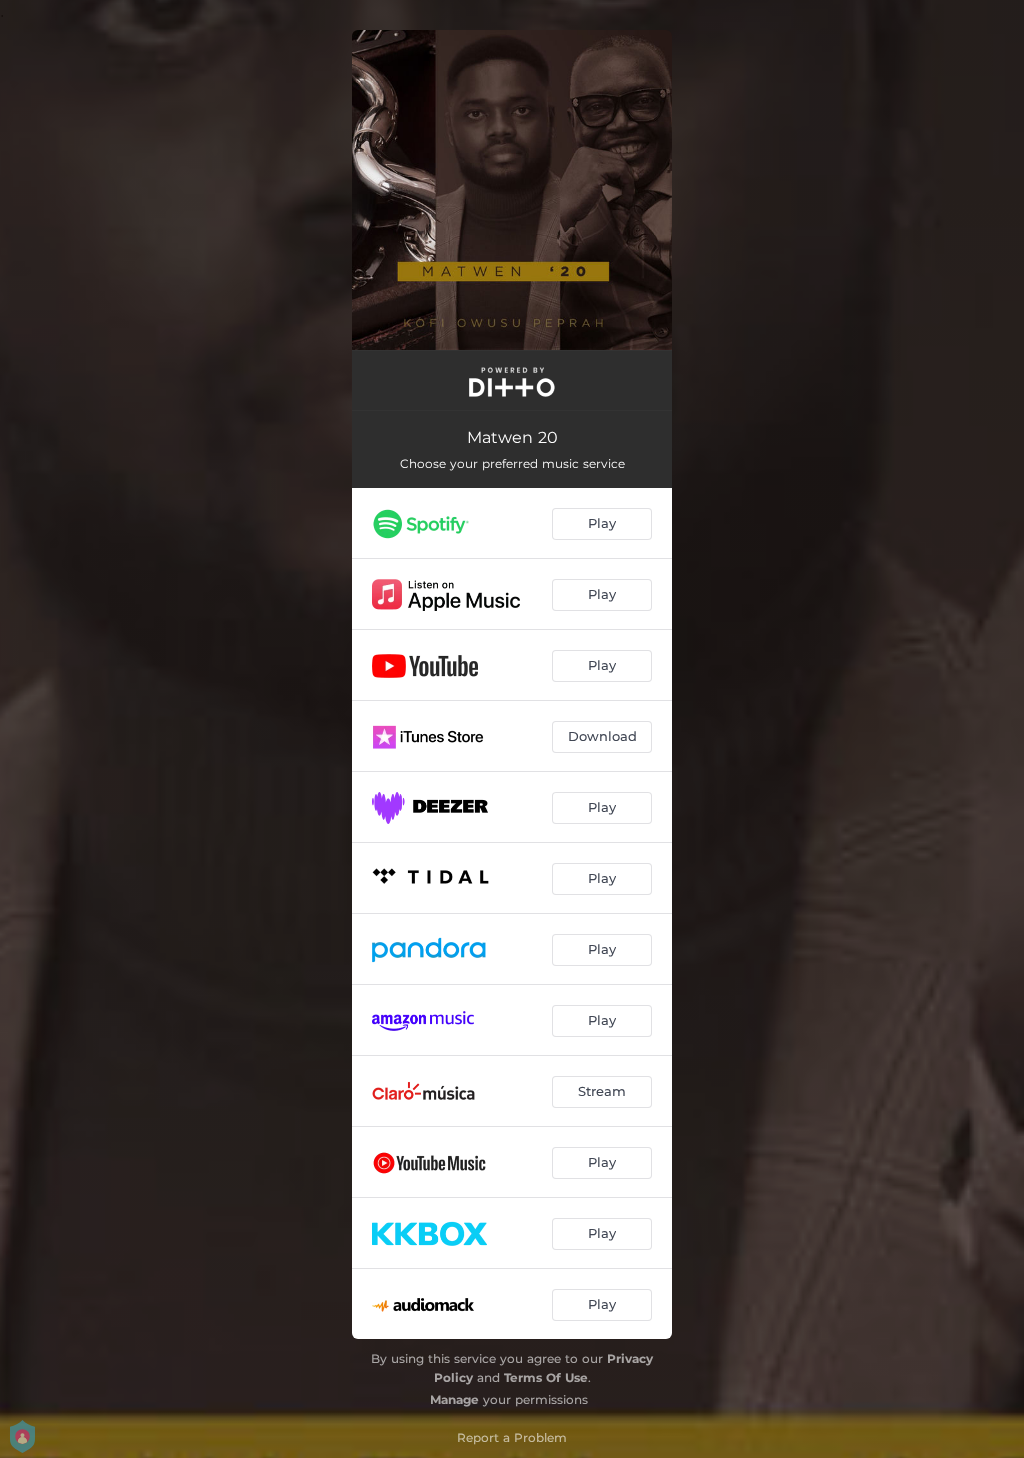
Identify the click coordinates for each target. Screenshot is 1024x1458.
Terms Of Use (546, 1377)
